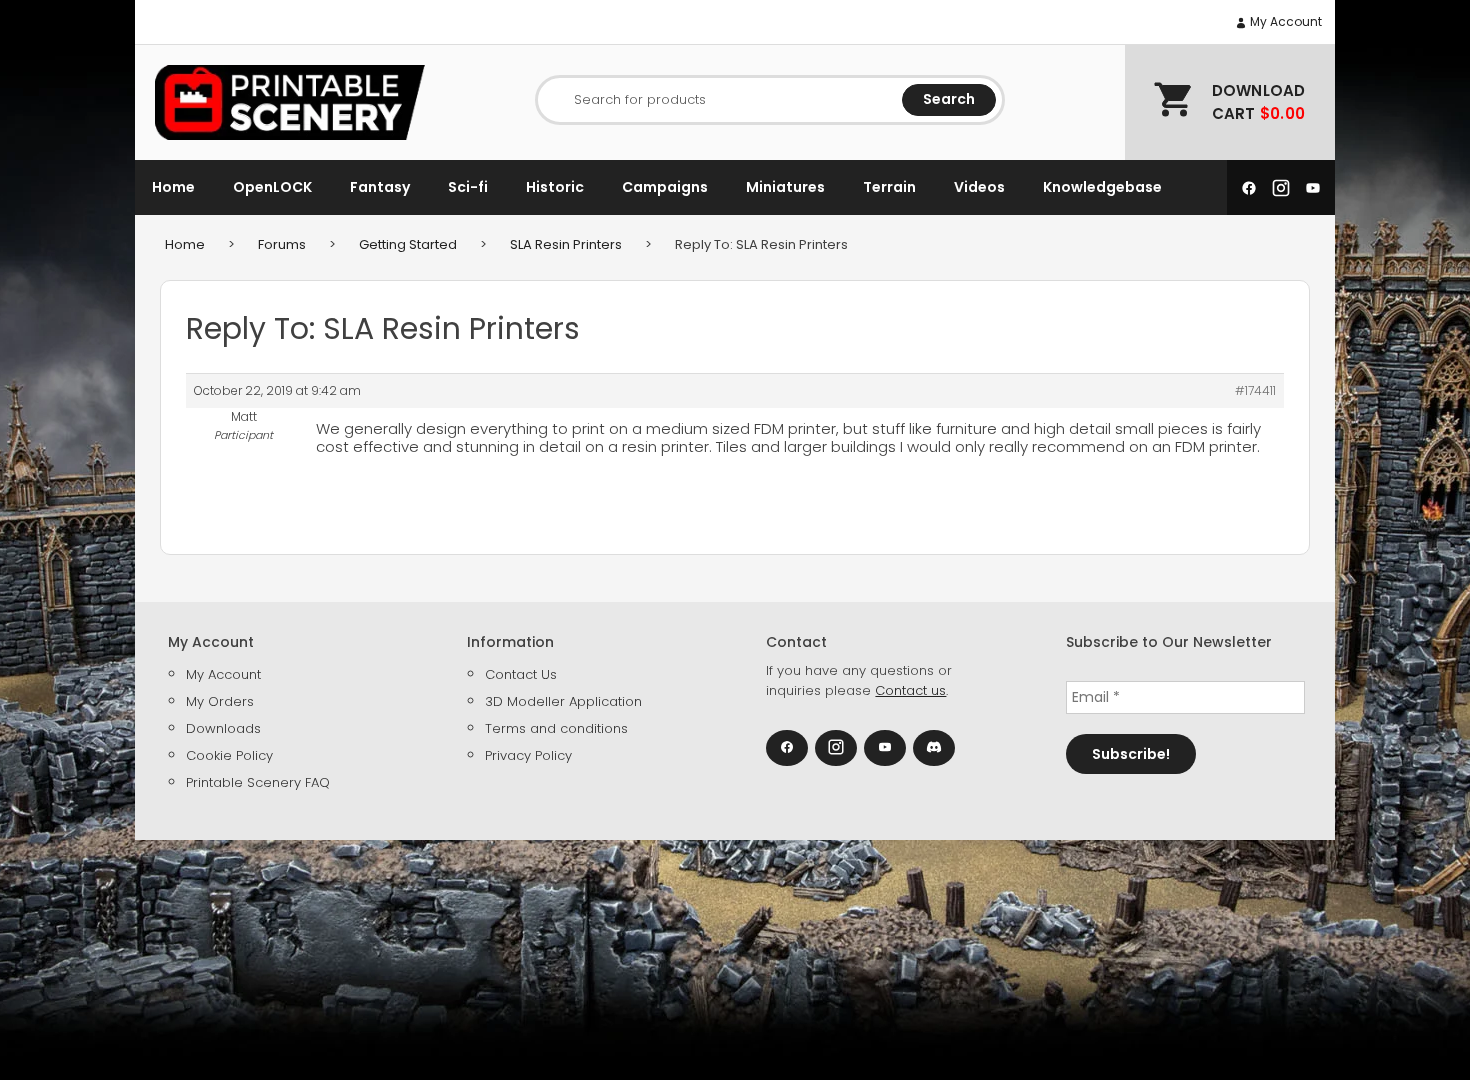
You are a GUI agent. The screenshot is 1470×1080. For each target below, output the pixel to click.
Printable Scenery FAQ (258, 782)
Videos (979, 187)
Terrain (889, 187)
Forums (282, 244)
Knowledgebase (1102, 187)
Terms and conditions (556, 728)
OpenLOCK (272, 187)
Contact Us (521, 674)
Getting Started (408, 244)
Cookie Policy (229, 755)
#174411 (1255, 390)
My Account (1284, 21)
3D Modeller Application (563, 701)
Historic (555, 187)
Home (173, 187)
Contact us (910, 690)
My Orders (220, 701)
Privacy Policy (528, 755)
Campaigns (665, 187)
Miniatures (785, 187)
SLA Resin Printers (566, 244)
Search (949, 99)
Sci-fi (468, 187)
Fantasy (380, 187)
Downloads (223, 728)
